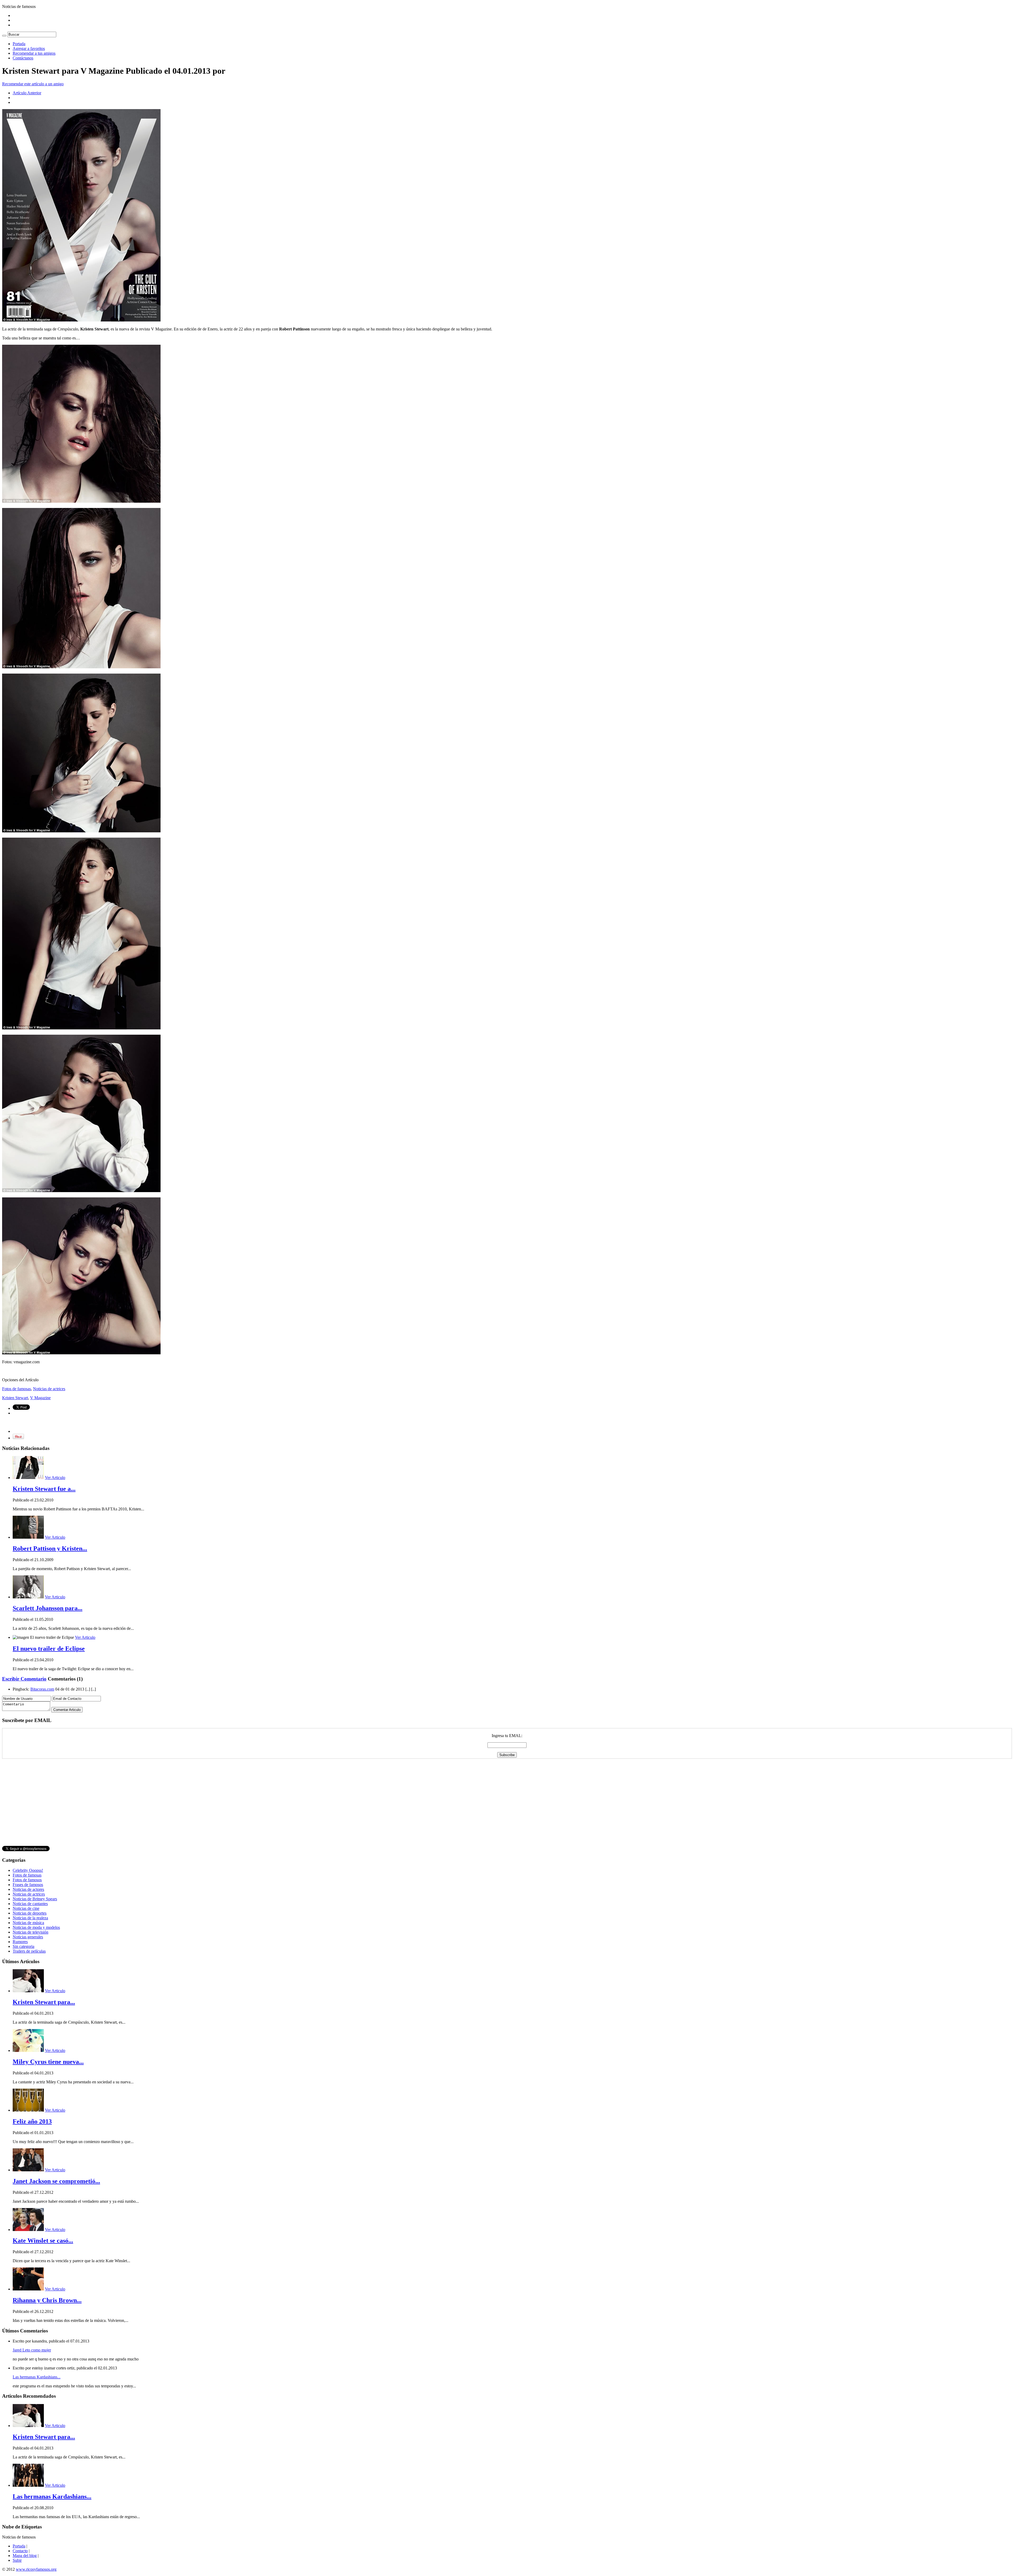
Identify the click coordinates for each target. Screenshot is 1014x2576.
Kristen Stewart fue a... (44, 1489)
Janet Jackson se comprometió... (56, 2181)
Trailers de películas (29, 1951)
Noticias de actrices (49, 1389)
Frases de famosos (28, 1885)
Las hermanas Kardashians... (37, 2377)
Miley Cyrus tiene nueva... (48, 2062)
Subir (17, 2560)
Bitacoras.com (42, 1689)
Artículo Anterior (27, 93)
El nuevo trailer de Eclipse (49, 1649)
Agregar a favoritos (29, 48)
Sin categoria (24, 1946)
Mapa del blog (25, 2556)
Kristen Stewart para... (44, 2002)
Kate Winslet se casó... (43, 2241)
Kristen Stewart (15, 1398)
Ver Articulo (55, 1478)
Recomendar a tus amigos (34, 53)
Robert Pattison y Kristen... (50, 1548)
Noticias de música (28, 1923)
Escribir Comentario (24, 1679)
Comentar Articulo (67, 1710)
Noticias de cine (26, 1908)
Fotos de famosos (27, 1880)
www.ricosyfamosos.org (36, 2569)
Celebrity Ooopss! (28, 1870)
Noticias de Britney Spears (35, 1899)
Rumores (20, 1942)
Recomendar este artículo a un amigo (33, 84)
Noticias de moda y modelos (36, 1927)
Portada (19, 44)
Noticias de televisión (30, 1932)
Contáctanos (23, 58)
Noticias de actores (28, 1889)
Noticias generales (28, 1937)
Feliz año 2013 (32, 2121)
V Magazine (40, 1398)
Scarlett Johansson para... (48, 1608)
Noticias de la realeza (30, 1918)
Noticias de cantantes (30, 1904)
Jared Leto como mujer (32, 2350)
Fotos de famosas (17, 1389)
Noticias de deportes (30, 1913)
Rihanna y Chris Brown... (47, 2300)
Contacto (20, 2551)
